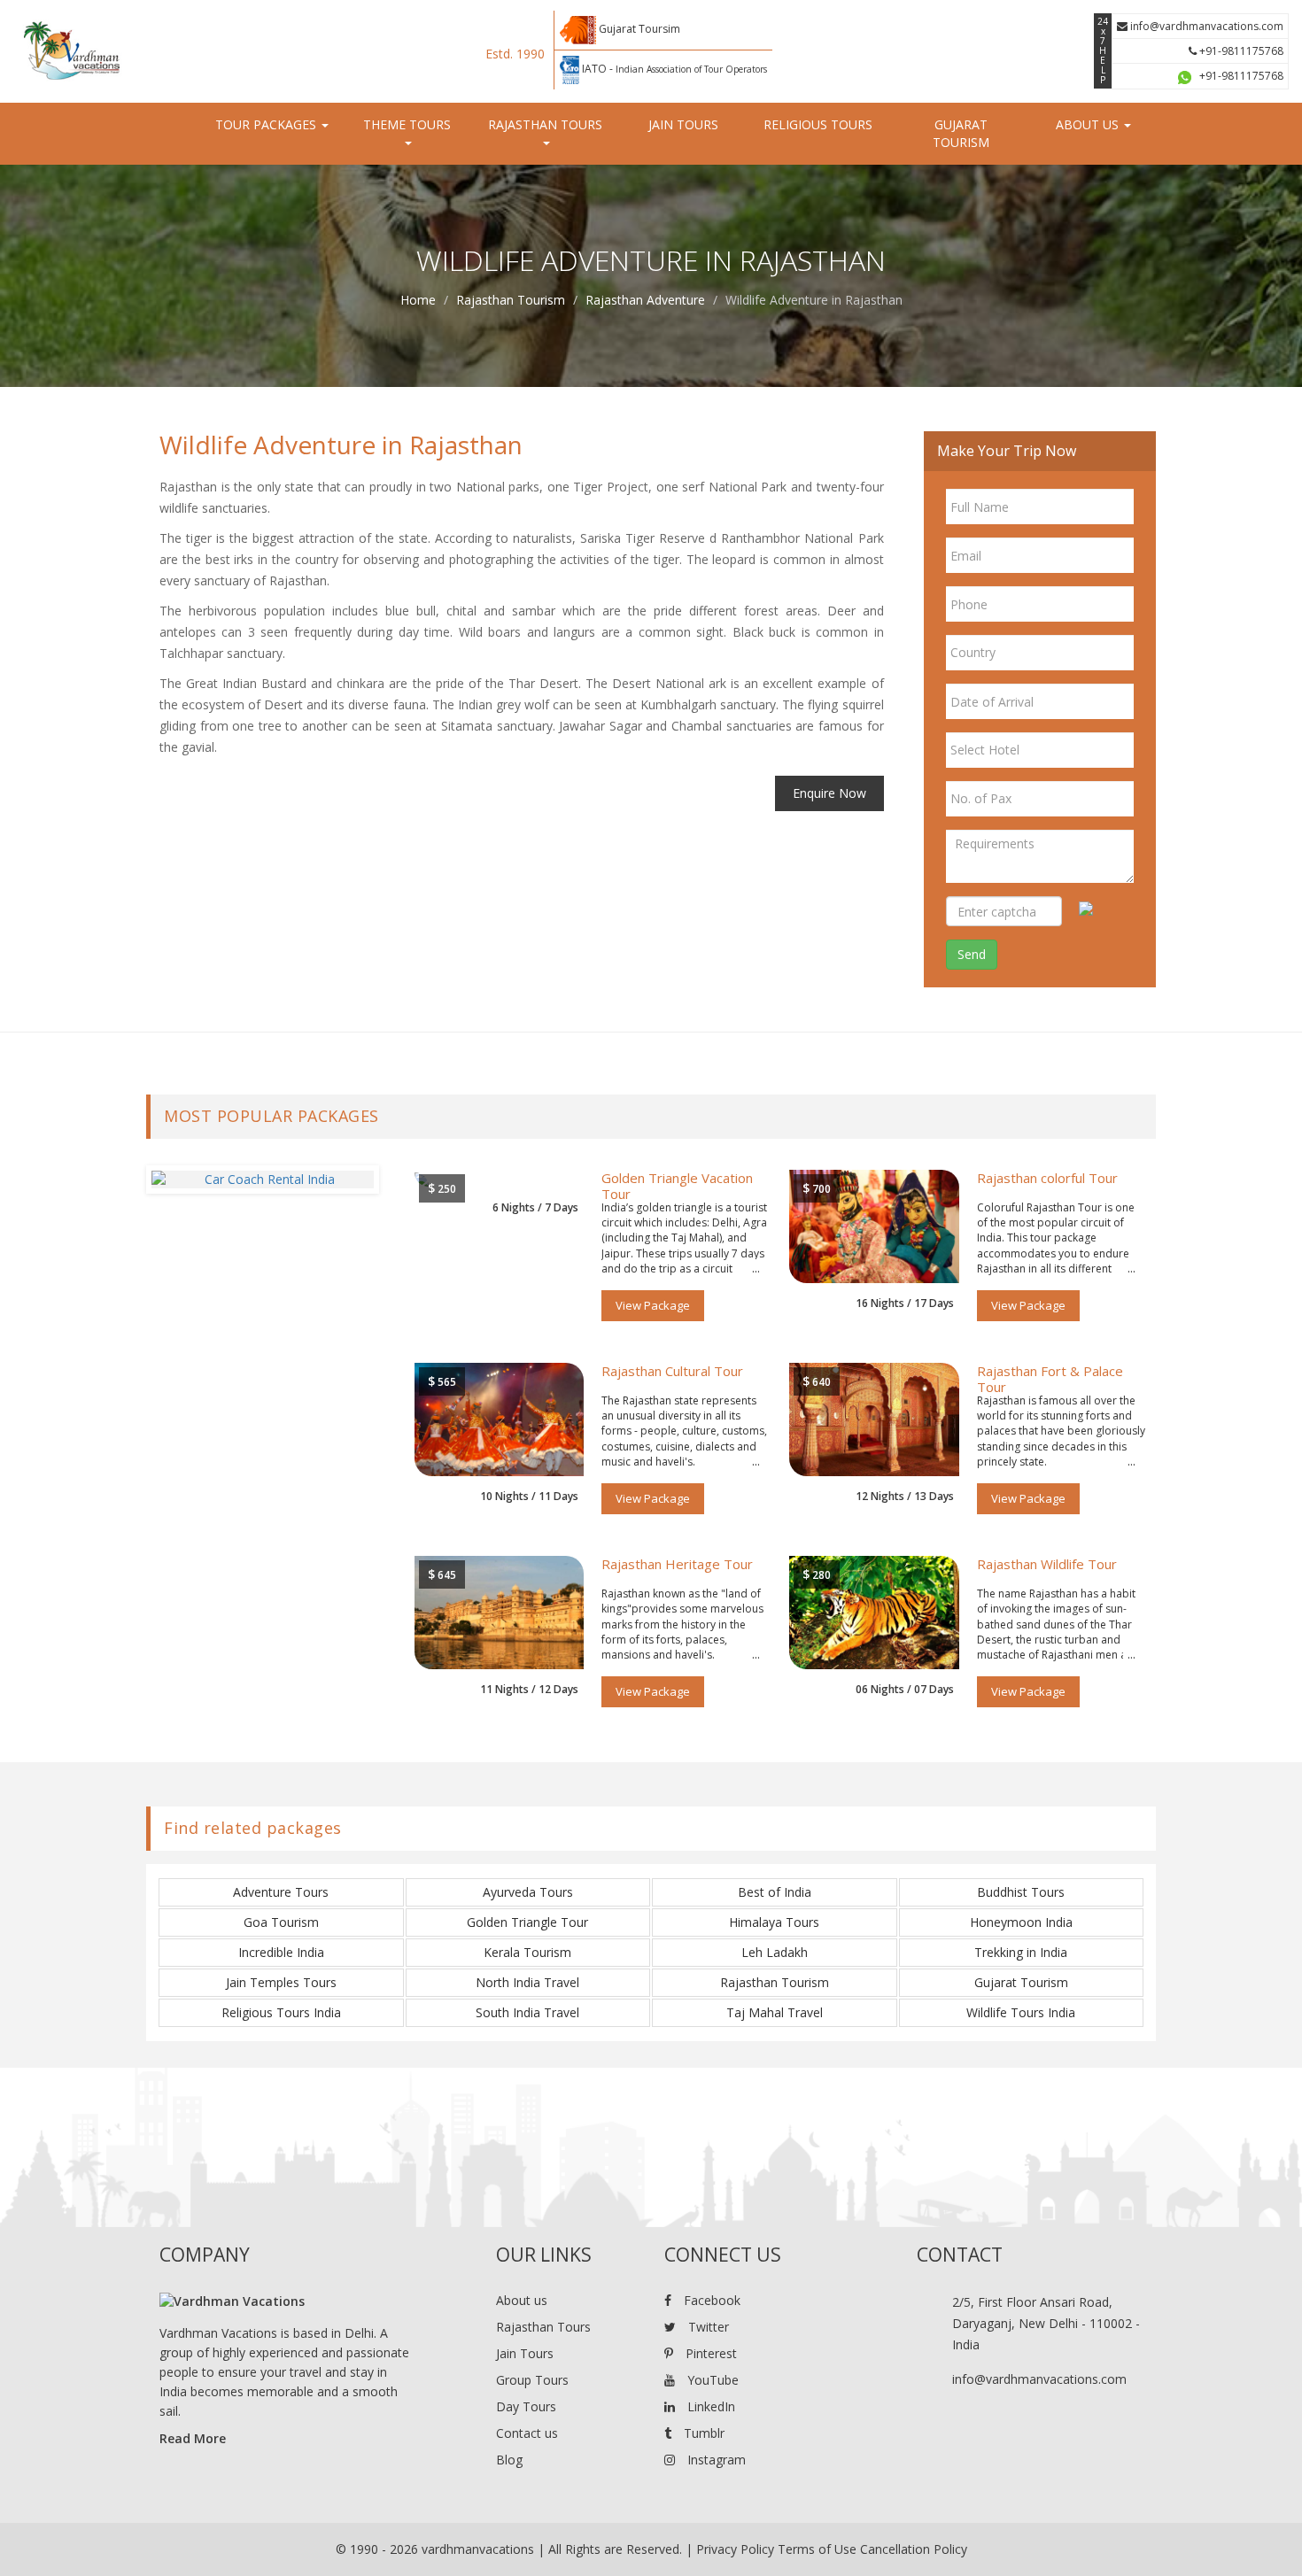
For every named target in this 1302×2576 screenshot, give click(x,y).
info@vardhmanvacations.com (1205, 26)
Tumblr (702, 2433)
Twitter (707, 2327)
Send (972, 954)
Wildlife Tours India (1021, 2012)
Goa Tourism (281, 1922)
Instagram (715, 2460)
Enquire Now (829, 793)
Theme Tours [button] (407, 124)
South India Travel (527, 2012)
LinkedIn (709, 2406)
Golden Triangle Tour (527, 1922)
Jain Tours (683, 124)
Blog (509, 2460)
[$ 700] (874, 1225)
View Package (653, 1305)
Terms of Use (817, 2549)
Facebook (710, 2300)
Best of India (775, 1892)
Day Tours (526, 2406)
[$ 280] (874, 1611)
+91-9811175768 (1240, 51)
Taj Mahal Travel (775, 2012)
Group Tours (532, 2380)
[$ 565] (500, 1418)
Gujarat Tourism (961, 133)
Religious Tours (818, 124)
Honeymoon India (1021, 1922)
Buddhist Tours (1021, 1892)
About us (522, 2300)
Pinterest (709, 2353)
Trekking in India (1021, 1952)
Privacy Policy (735, 2549)
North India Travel (527, 1982)
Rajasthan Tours (543, 2327)
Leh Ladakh (775, 1952)
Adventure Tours (281, 1892)
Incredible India (281, 1952)
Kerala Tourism (527, 1952)
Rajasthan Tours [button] (545, 124)
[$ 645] (500, 1611)
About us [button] (1089, 124)
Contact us (527, 2433)
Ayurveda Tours (528, 1892)
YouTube (711, 2380)
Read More (193, 2438)
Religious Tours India (281, 2012)
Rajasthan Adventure (645, 300)
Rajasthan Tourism (511, 300)
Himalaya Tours (774, 1922)
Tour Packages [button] (267, 124)
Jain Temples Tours (281, 1982)
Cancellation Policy (914, 2549)
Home (418, 300)
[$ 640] (874, 1418)
